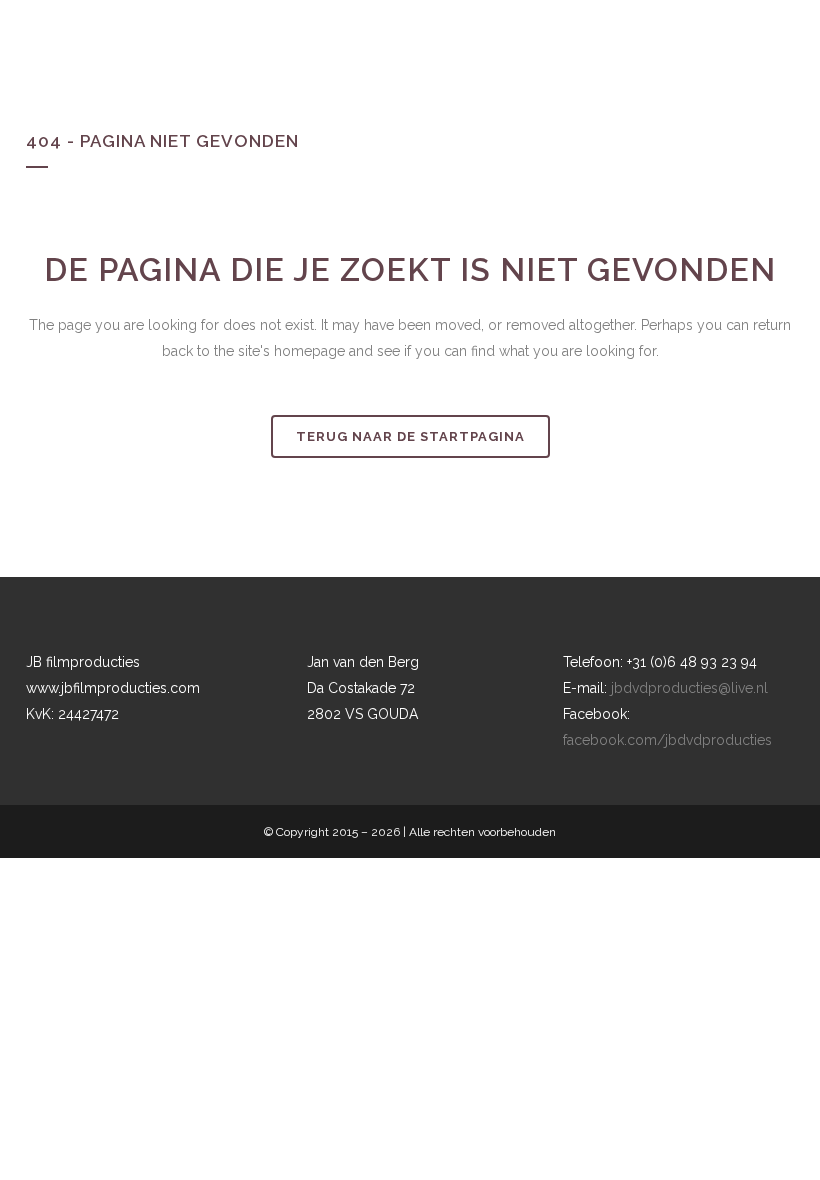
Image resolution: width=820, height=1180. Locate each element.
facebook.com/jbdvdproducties (667, 740)
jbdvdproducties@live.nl (689, 688)
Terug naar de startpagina (410, 436)
